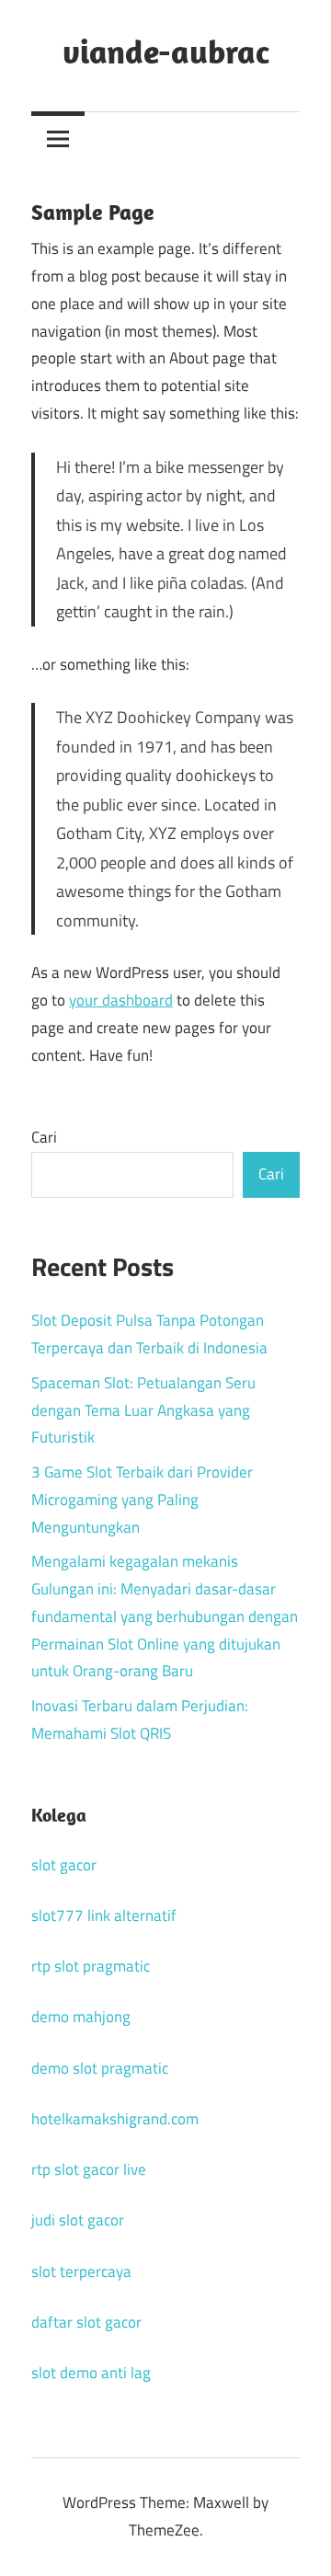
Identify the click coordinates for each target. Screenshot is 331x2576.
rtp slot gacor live (89, 2169)
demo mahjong (81, 2017)
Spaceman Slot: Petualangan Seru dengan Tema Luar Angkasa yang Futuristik (143, 1410)
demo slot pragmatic (100, 2068)
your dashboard (121, 1000)
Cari (44, 1137)
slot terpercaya (81, 2271)
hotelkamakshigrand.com (115, 2119)
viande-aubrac (166, 51)
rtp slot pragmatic (91, 1966)
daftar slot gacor (86, 2322)
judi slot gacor (78, 2220)
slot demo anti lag (91, 2373)
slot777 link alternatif (104, 1915)
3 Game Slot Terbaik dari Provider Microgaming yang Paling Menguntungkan (142, 1500)
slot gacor (64, 1865)
